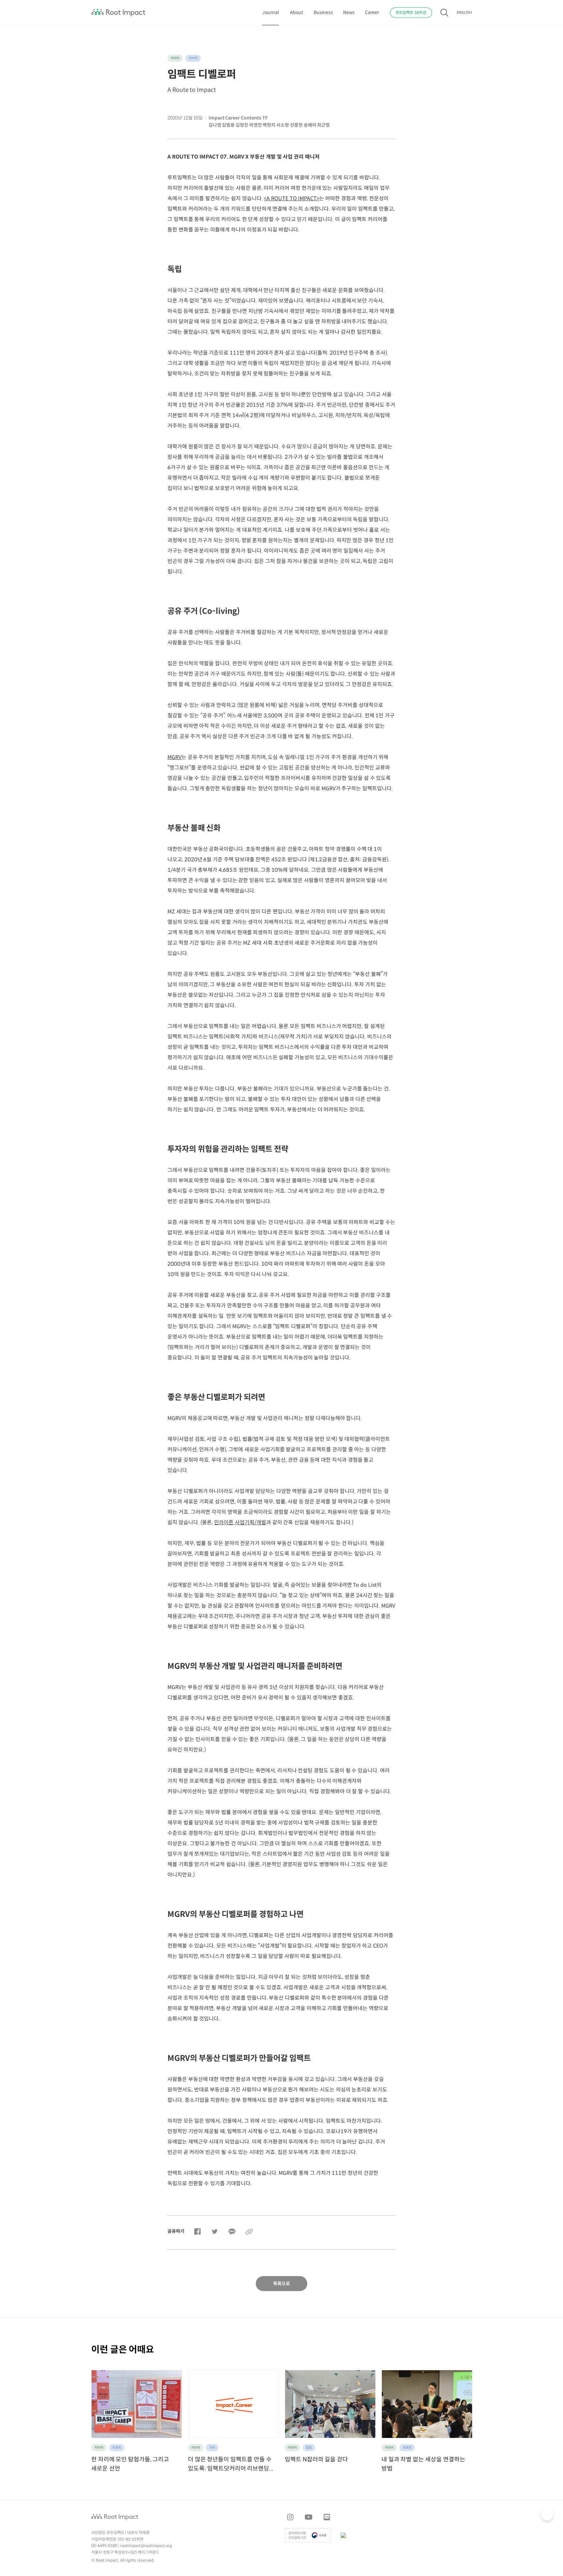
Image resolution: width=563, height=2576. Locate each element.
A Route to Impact (192, 90)
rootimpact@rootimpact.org (146, 2546)
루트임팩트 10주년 (411, 13)
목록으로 (281, 2284)
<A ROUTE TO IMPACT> (291, 199)
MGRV (174, 758)
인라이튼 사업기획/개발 (240, 1523)
